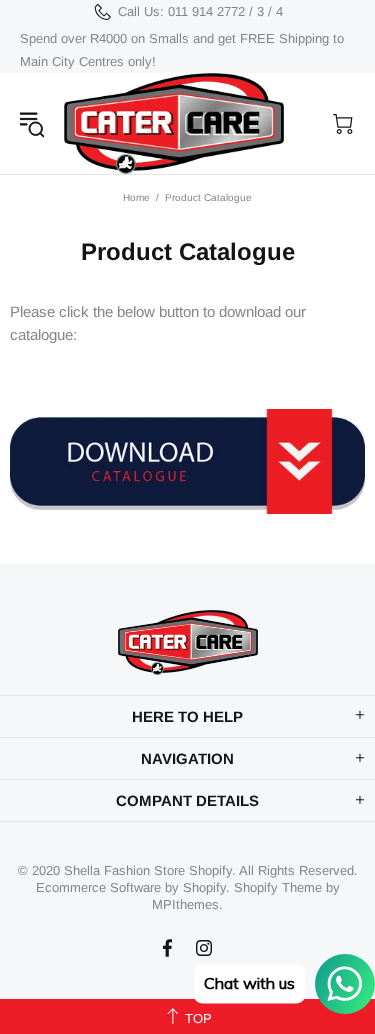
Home (136, 197)
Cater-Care (174, 123)
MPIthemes (185, 904)
